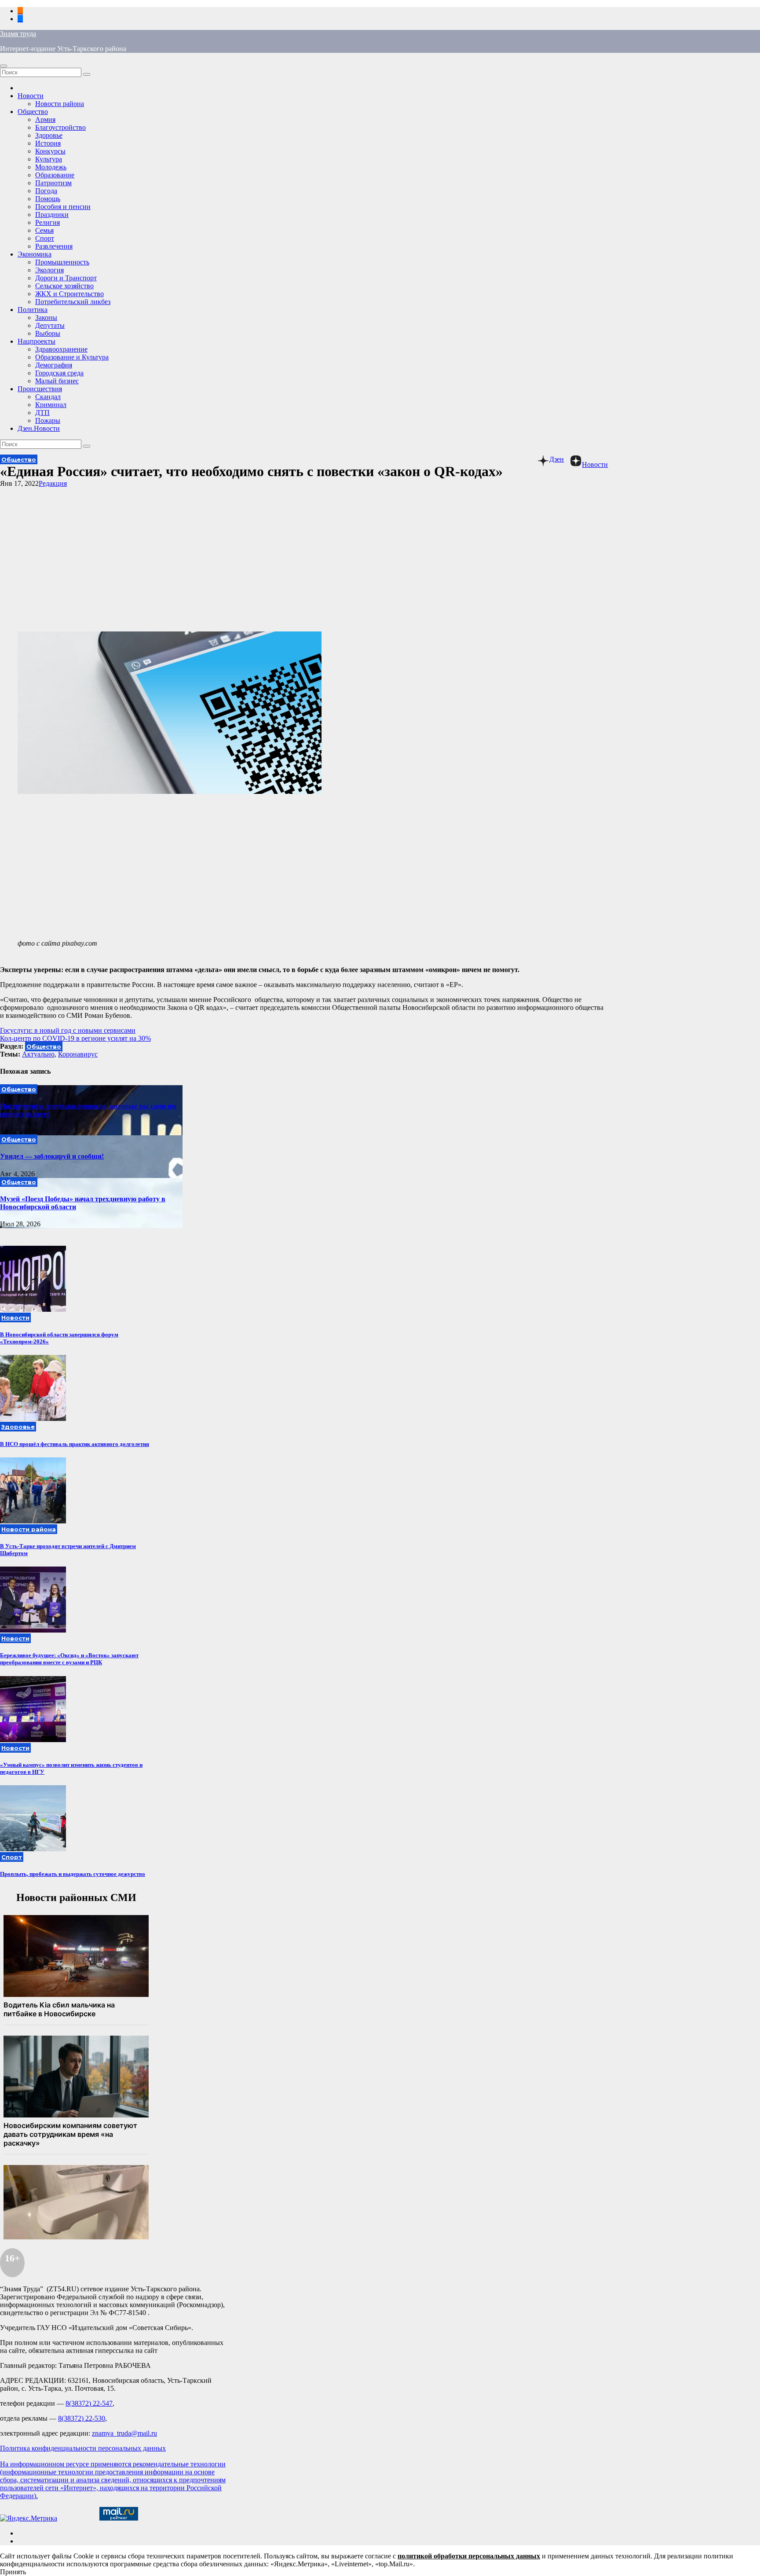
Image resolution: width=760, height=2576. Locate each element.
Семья (44, 230)
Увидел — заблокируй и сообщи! (52, 1156)
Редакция (53, 483)
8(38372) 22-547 (89, 2403)
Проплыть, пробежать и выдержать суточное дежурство (73, 1874)
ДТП (42, 413)
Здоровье (49, 135)
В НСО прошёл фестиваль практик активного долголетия (75, 1444)
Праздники (52, 215)
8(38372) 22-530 (82, 2418)
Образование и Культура (72, 357)
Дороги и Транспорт (66, 278)
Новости (31, 96)
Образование (55, 175)
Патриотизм (53, 183)
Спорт (45, 238)
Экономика (35, 254)
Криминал (51, 405)
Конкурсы (50, 151)
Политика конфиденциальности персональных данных (83, 2448)
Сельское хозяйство (64, 286)
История (48, 143)
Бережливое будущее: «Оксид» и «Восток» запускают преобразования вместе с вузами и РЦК (69, 1659)
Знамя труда (18, 34)
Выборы (48, 333)
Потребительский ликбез (73, 302)
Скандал (48, 397)
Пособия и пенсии (63, 207)
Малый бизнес (57, 381)
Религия (47, 222)
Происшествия (40, 389)
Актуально (38, 1054)
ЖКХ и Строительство (69, 294)
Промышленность (62, 262)
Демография (54, 365)
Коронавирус (78, 1054)
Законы (46, 317)
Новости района (60, 104)
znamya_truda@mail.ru (124, 2433)
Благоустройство (60, 127)
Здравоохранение (61, 349)
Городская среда (59, 373)
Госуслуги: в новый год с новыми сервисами (68, 1030)
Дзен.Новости (39, 428)
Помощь (48, 199)
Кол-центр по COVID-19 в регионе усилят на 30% (75, 1038)
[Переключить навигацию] (4, 66)
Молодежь (51, 167)
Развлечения (54, 246)
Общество (33, 112)
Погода (46, 191)
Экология (49, 270)
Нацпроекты (37, 341)
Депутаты (50, 325)
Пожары (48, 420)
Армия (45, 119)
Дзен (557, 459)
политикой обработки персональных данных (469, 2556)
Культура (49, 159)
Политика (33, 310)
